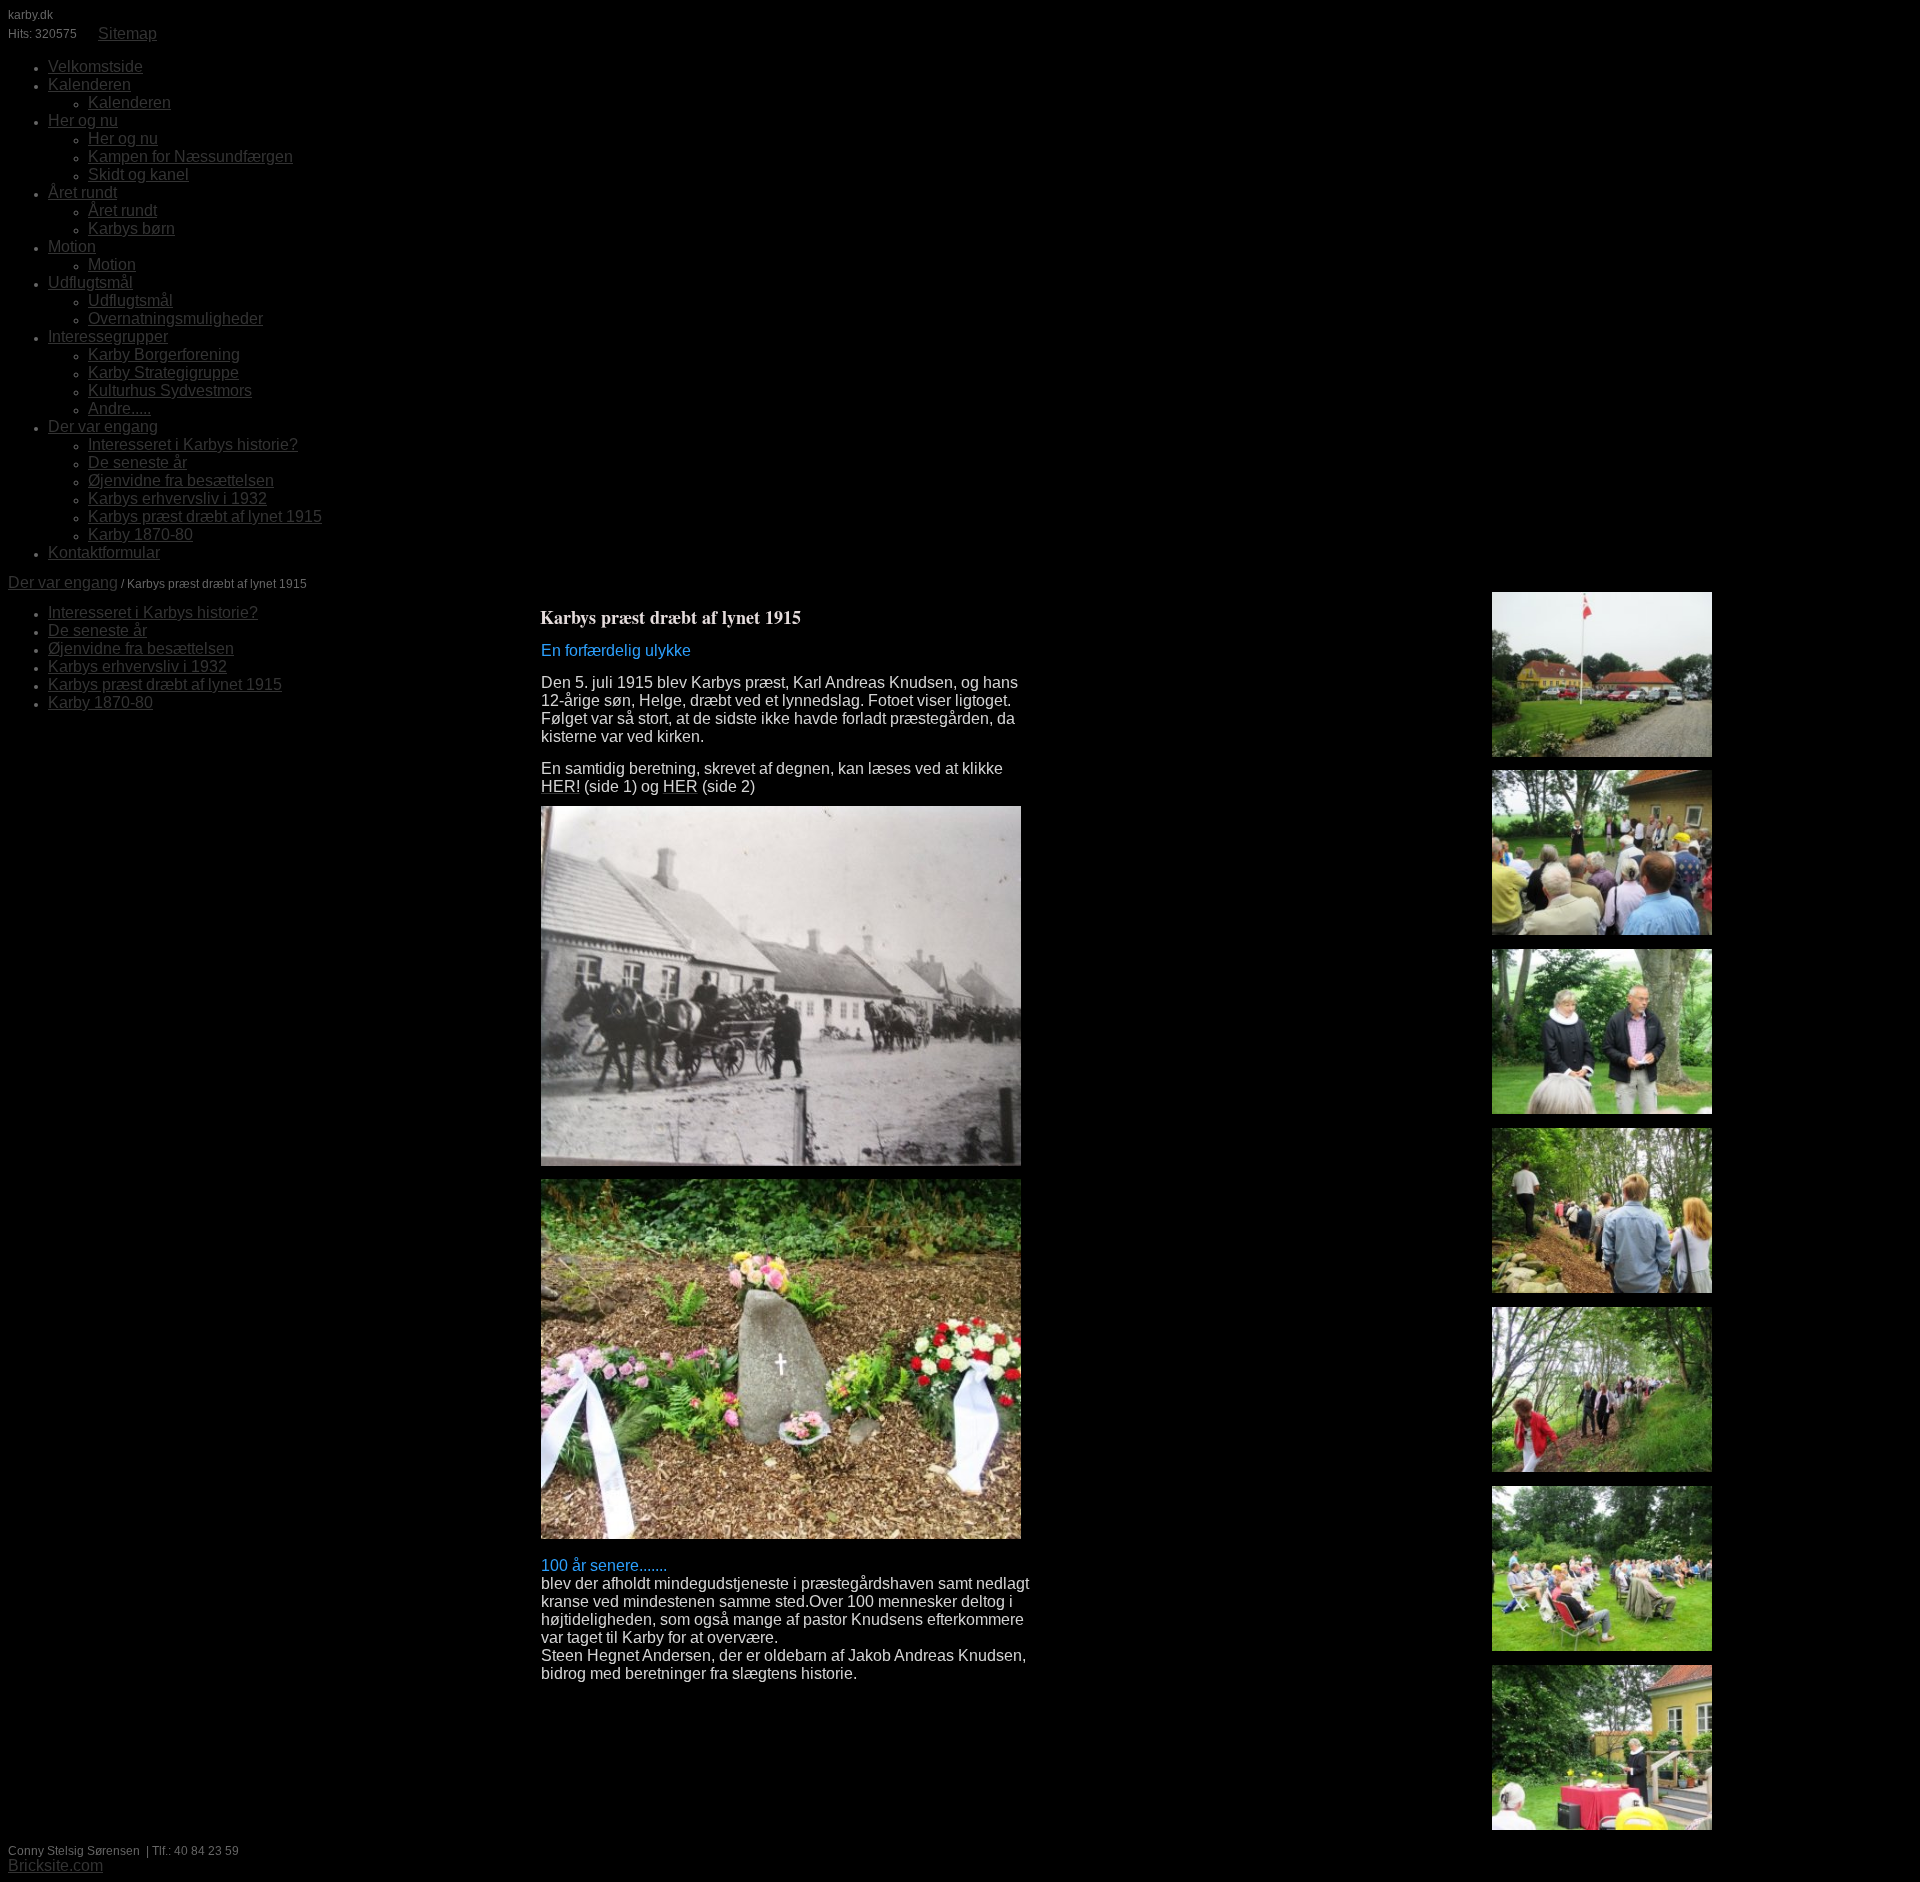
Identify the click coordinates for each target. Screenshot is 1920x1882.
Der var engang (63, 582)
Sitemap (127, 33)
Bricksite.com (55, 1865)
